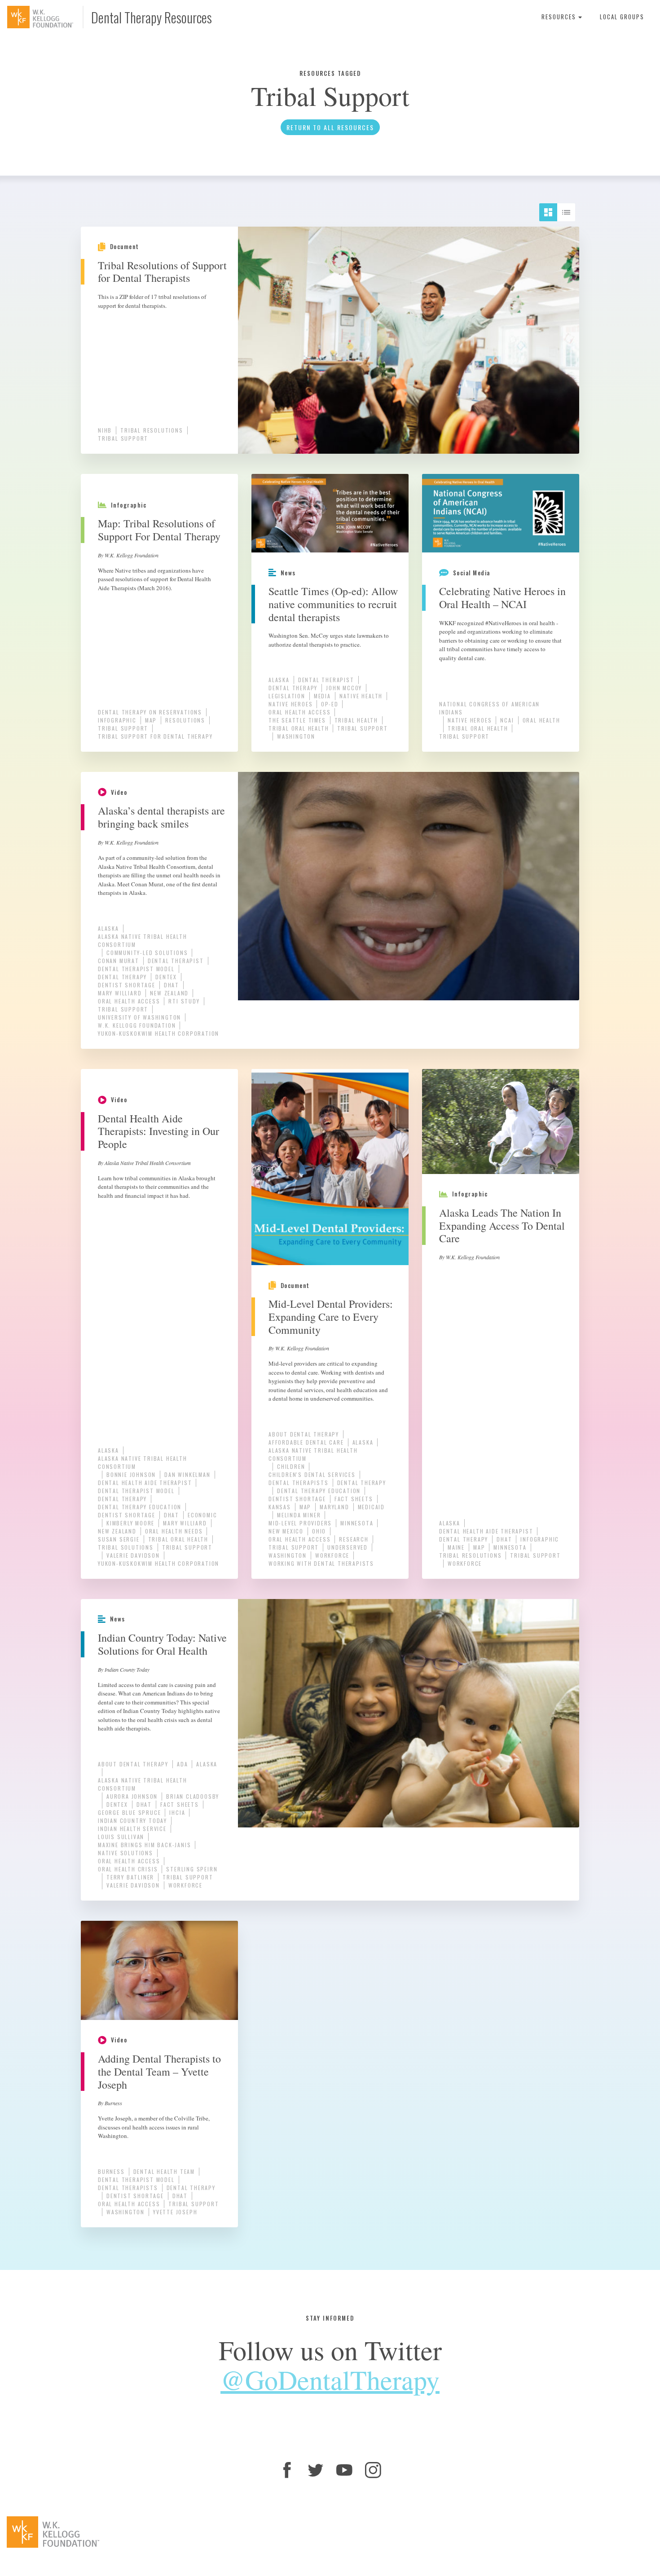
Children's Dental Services (312, 1474)
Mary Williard (120, 993)
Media (322, 696)
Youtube (344, 2470)
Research (354, 1539)
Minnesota (357, 1523)
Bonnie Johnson (131, 1474)
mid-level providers (300, 1523)
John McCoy (344, 688)
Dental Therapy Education (140, 1507)
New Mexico (286, 1531)
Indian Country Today (132, 1820)
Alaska (279, 680)
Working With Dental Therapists (321, 1563)
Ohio (319, 1531)
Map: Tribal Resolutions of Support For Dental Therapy (159, 530)
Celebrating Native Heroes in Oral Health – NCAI (502, 598)
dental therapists (299, 1483)
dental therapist (326, 680)
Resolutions (185, 720)
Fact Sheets (354, 1499)
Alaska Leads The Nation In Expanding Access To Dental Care (502, 1226)
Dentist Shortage (127, 985)
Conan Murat (119, 961)
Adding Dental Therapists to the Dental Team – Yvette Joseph (159, 2072)
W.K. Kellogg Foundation (137, 1025)
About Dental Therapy (304, 1434)
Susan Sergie (119, 1539)
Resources (560, 17)
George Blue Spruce (129, 1812)
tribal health (356, 720)
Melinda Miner (299, 1515)
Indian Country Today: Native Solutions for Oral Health (162, 1644)
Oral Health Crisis (128, 1869)
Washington (296, 736)
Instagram (373, 2470)
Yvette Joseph (175, 2212)
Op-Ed (330, 704)
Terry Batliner (130, 1877)
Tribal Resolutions (152, 430)
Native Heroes (290, 704)
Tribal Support (123, 438)
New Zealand (169, 993)
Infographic (117, 720)
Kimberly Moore (130, 1523)
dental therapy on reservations (150, 712)
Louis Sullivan (121, 1837)
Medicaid (371, 1507)
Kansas (280, 1507)
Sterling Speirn (192, 1869)
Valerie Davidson (133, 1555)
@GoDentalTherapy (330, 2379)
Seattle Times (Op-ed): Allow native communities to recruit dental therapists (333, 604)
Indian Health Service (132, 1829)
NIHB (105, 430)
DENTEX (166, 977)
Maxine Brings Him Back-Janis (144, 1845)
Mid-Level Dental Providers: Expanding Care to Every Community (331, 1317)
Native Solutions (125, 1853)
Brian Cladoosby (193, 1796)
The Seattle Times (297, 720)
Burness (111, 2171)
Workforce (332, 1555)
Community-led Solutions (147, 953)
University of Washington (139, 1017)
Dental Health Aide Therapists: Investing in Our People (158, 1131)
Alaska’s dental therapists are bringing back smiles (161, 817)
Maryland (334, 1507)
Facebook (287, 2470)
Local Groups (622, 17)
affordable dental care (306, 1442)
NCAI (507, 720)
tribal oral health (299, 728)
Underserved (348, 1547)
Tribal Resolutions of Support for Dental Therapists (162, 272)
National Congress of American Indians (489, 708)
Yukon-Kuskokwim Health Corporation (158, 1033)
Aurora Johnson (132, 1796)
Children (291, 1466)
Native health (361, 696)
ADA (182, 1764)
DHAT (172, 985)
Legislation (287, 696)
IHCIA (177, 1812)
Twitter (316, 2470)
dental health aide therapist (145, 1483)
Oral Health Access (299, 712)
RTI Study (184, 1001)
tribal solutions (126, 1547)
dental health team (164, 2171)
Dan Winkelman (187, 1474)
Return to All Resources (330, 127)
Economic (202, 1515)
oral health (541, 720)
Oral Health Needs (174, 1531)
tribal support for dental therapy (155, 736)
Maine (456, 1547)
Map (151, 720)
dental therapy (293, 688)
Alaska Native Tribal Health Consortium (143, 940)
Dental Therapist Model (136, 969)
